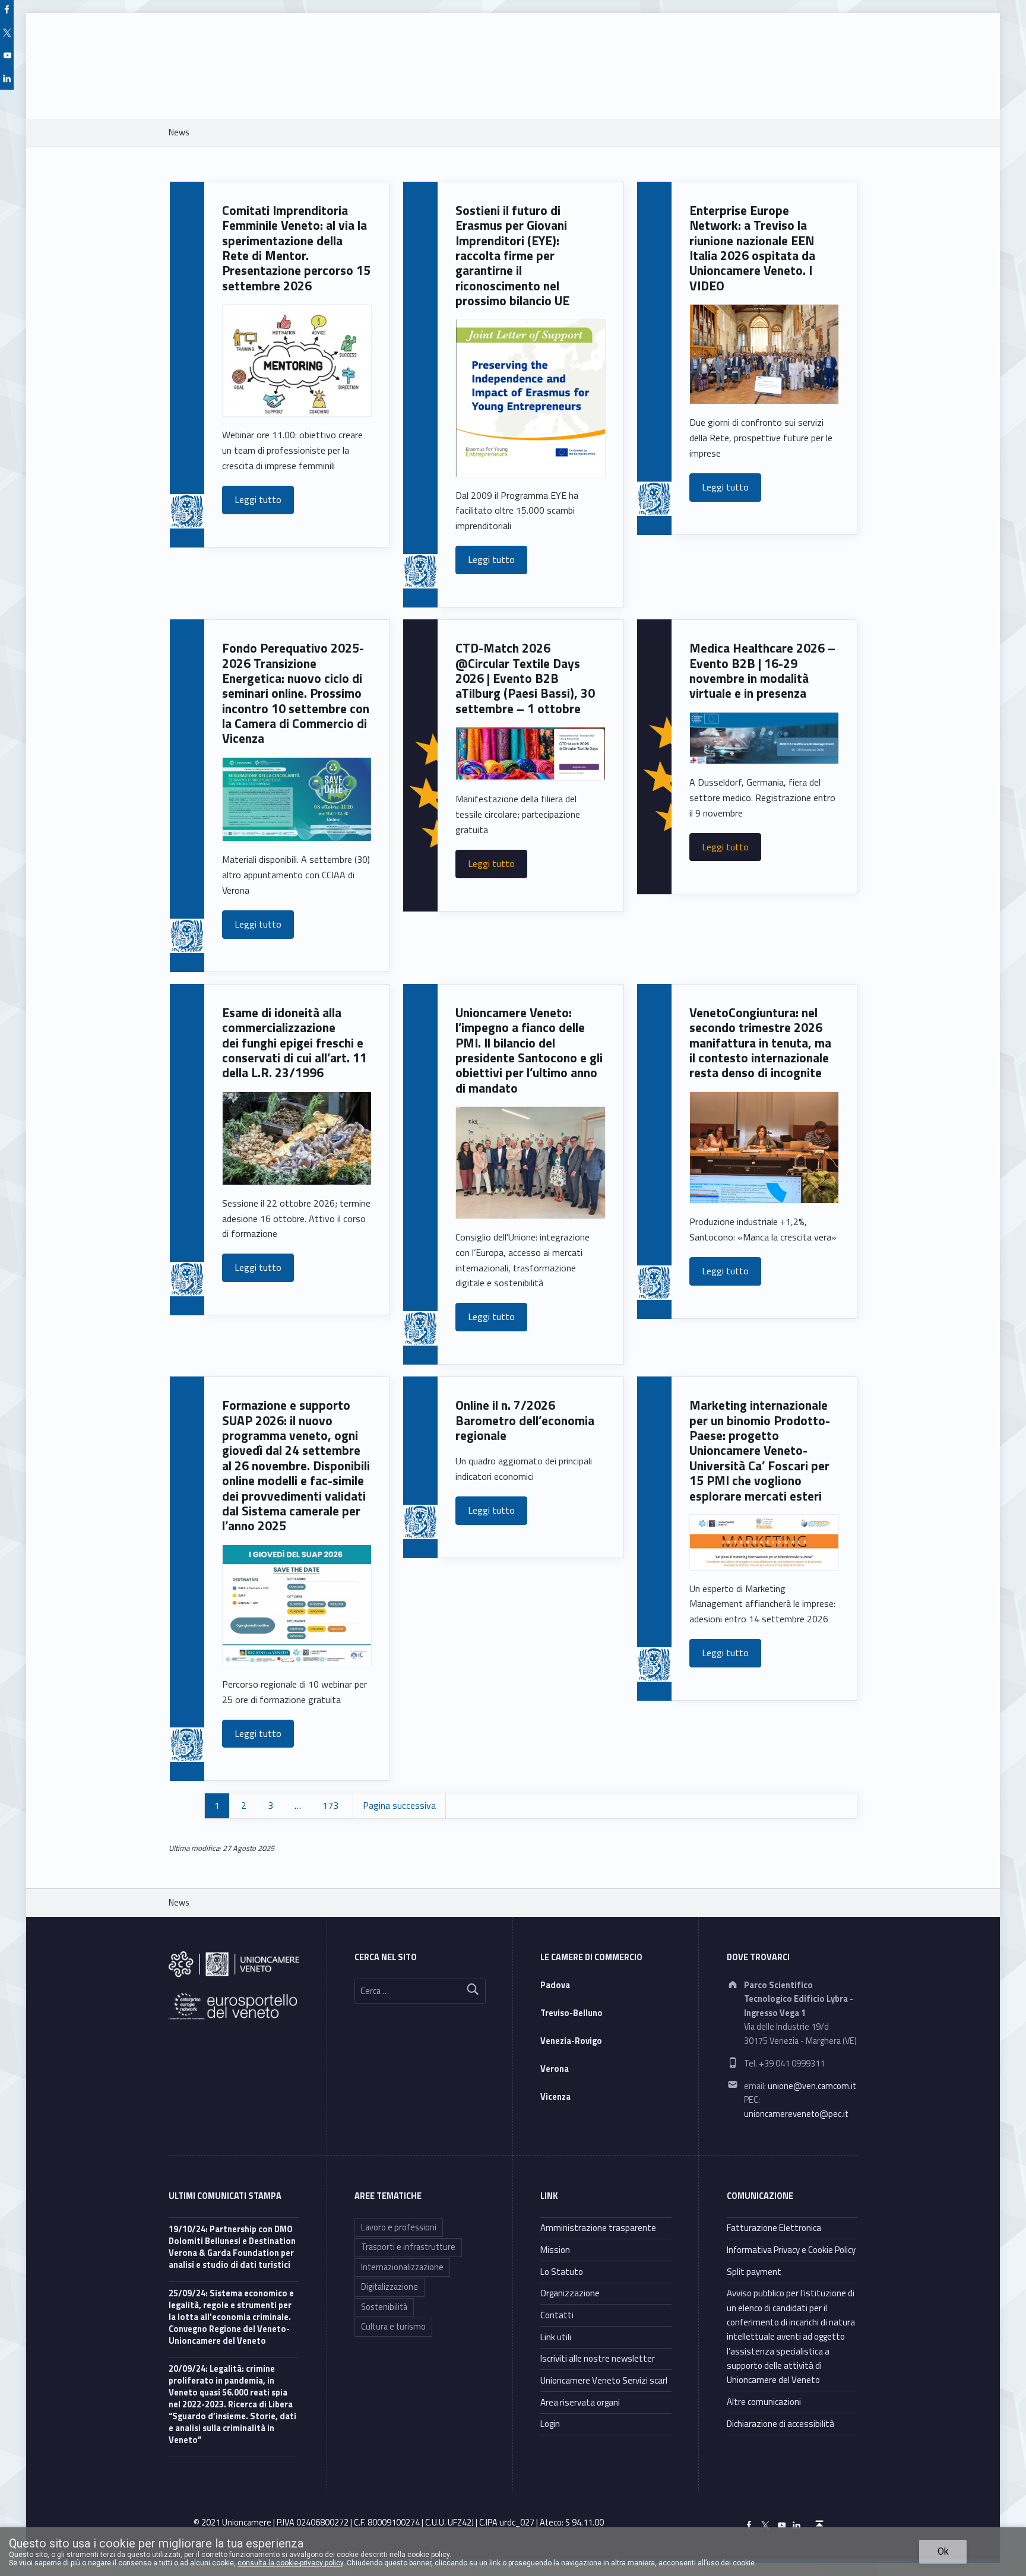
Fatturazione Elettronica (774, 2228)
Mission (555, 2250)
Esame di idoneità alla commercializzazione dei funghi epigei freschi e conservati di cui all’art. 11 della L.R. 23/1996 (294, 1043)
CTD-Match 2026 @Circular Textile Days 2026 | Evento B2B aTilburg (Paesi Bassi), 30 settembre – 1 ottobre (525, 678)
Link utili (556, 2337)
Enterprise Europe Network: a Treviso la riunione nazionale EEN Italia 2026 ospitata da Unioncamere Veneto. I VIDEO (752, 248)
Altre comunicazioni (764, 2402)
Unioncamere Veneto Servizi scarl (604, 2380)
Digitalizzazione (389, 2287)
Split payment (754, 2272)
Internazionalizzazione (402, 2267)
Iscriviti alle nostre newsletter (598, 2358)
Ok (943, 2551)
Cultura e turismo (393, 2327)
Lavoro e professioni (399, 2227)
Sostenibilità (384, 2307)
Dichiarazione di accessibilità (780, 2424)
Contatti (557, 2315)
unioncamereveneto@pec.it (796, 2114)
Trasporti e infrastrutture (408, 2247)
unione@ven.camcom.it (812, 2086)
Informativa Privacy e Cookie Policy (791, 2250)
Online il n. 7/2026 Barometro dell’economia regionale (525, 1420)
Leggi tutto (258, 499)
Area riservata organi (580, 2402)
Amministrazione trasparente (598, 2228)
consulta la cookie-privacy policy (290, 2563)
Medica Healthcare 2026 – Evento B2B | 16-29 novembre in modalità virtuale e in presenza (762, 671)
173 (330, 1805)
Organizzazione (570, 2293)
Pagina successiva (399, 1805)
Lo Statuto (562, 2272)
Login (550, 2424)
